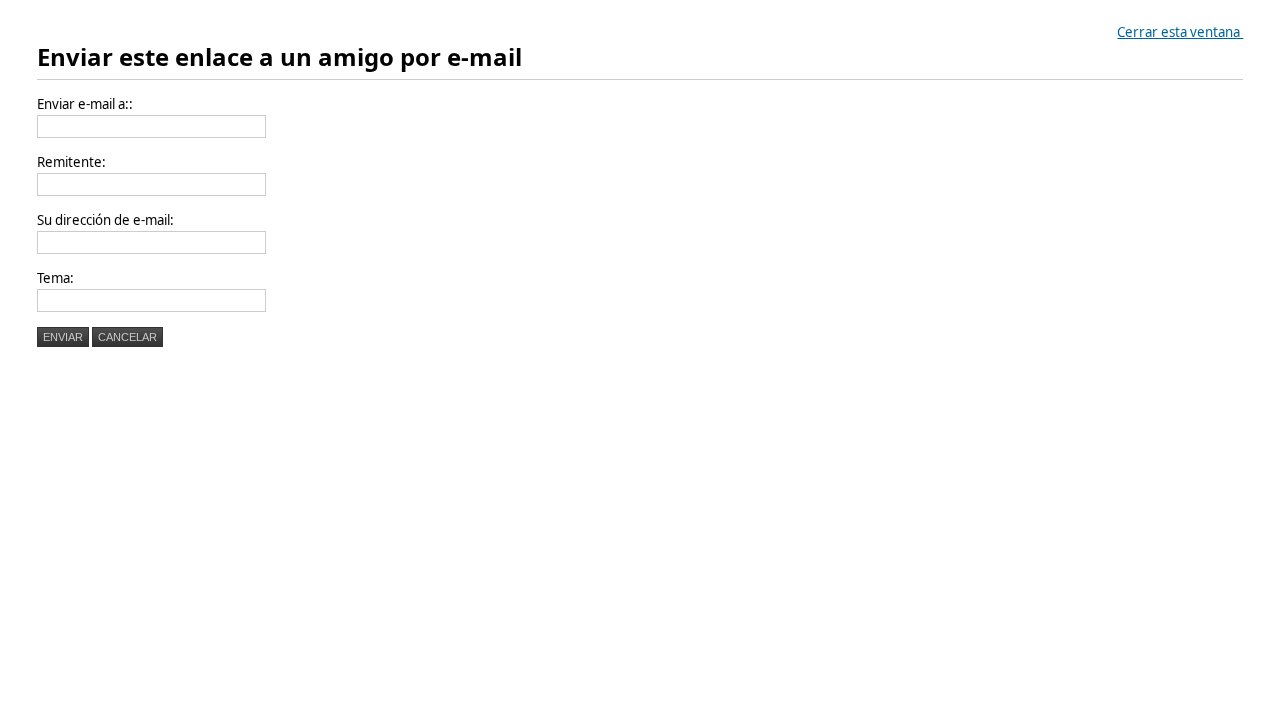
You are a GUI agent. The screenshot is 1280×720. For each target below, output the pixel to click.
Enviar (63, 337)
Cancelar (127, 337)
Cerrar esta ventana (1180, 32)
